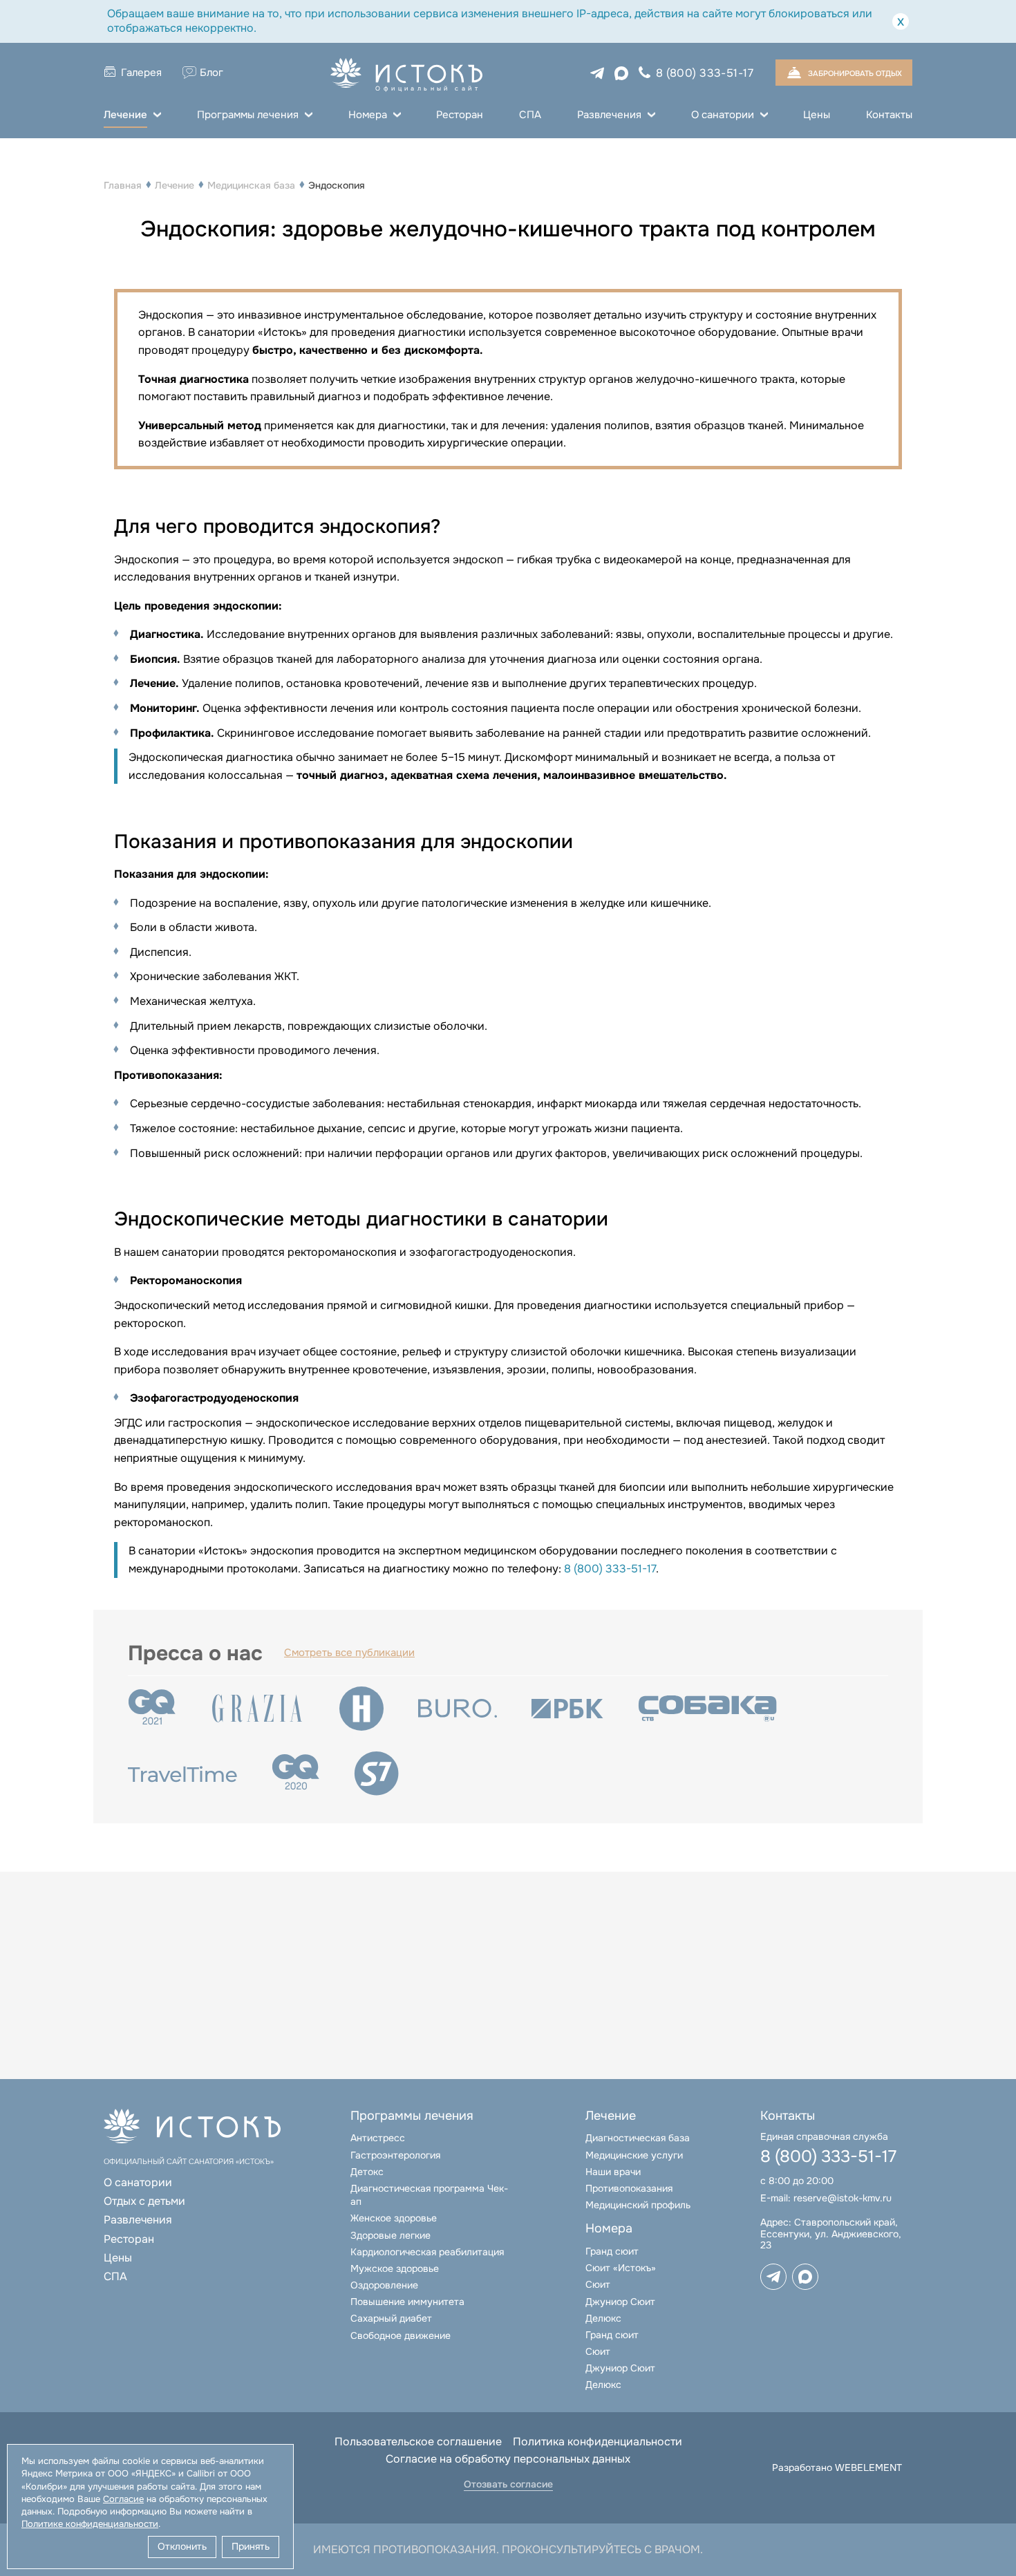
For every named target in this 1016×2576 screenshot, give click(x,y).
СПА (530, 115)
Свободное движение (401, 2335)
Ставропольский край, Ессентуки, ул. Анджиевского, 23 (831, 2234)
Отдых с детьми (144, 2201)
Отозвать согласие (508, 2484)
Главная (123, 185)
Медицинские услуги (634, 2155)
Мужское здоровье (395, 2268)
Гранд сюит (612, 2251)
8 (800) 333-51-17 (705, 73)
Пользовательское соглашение (418, 2442)
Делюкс (603, 2318)
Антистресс (378, 2138)
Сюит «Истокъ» (621, 2268)
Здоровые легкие (391, 2235)
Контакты (889, 115)
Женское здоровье (394, 2218)
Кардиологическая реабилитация (427, 2252)
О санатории (723, 115)
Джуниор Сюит (620, 2302)
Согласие (123, 2499)
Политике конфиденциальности (90, 2524)
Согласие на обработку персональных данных (508, 2459)
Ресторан (460, 115)
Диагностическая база (638, 2138)
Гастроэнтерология (395, 2155)
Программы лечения (248, 115)
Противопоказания (629, 2188)
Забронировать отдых (855, 73)
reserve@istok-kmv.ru (843, 2198)
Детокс (367, 2172)
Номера (368, 115)
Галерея (141, 73)
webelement (868, 2467)
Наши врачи (613, 2172)
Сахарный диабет (391, 2318)
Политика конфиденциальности (598, 2442)
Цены (817, 115)
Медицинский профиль (638, 2205)
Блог (211, 73)
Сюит (598, 2284)
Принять (251, 2546)
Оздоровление (384, 2285)
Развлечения (609, 115)
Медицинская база (251, 185)
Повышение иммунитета (407, 2302)
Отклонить (182, 2546)
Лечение (125, 115)
